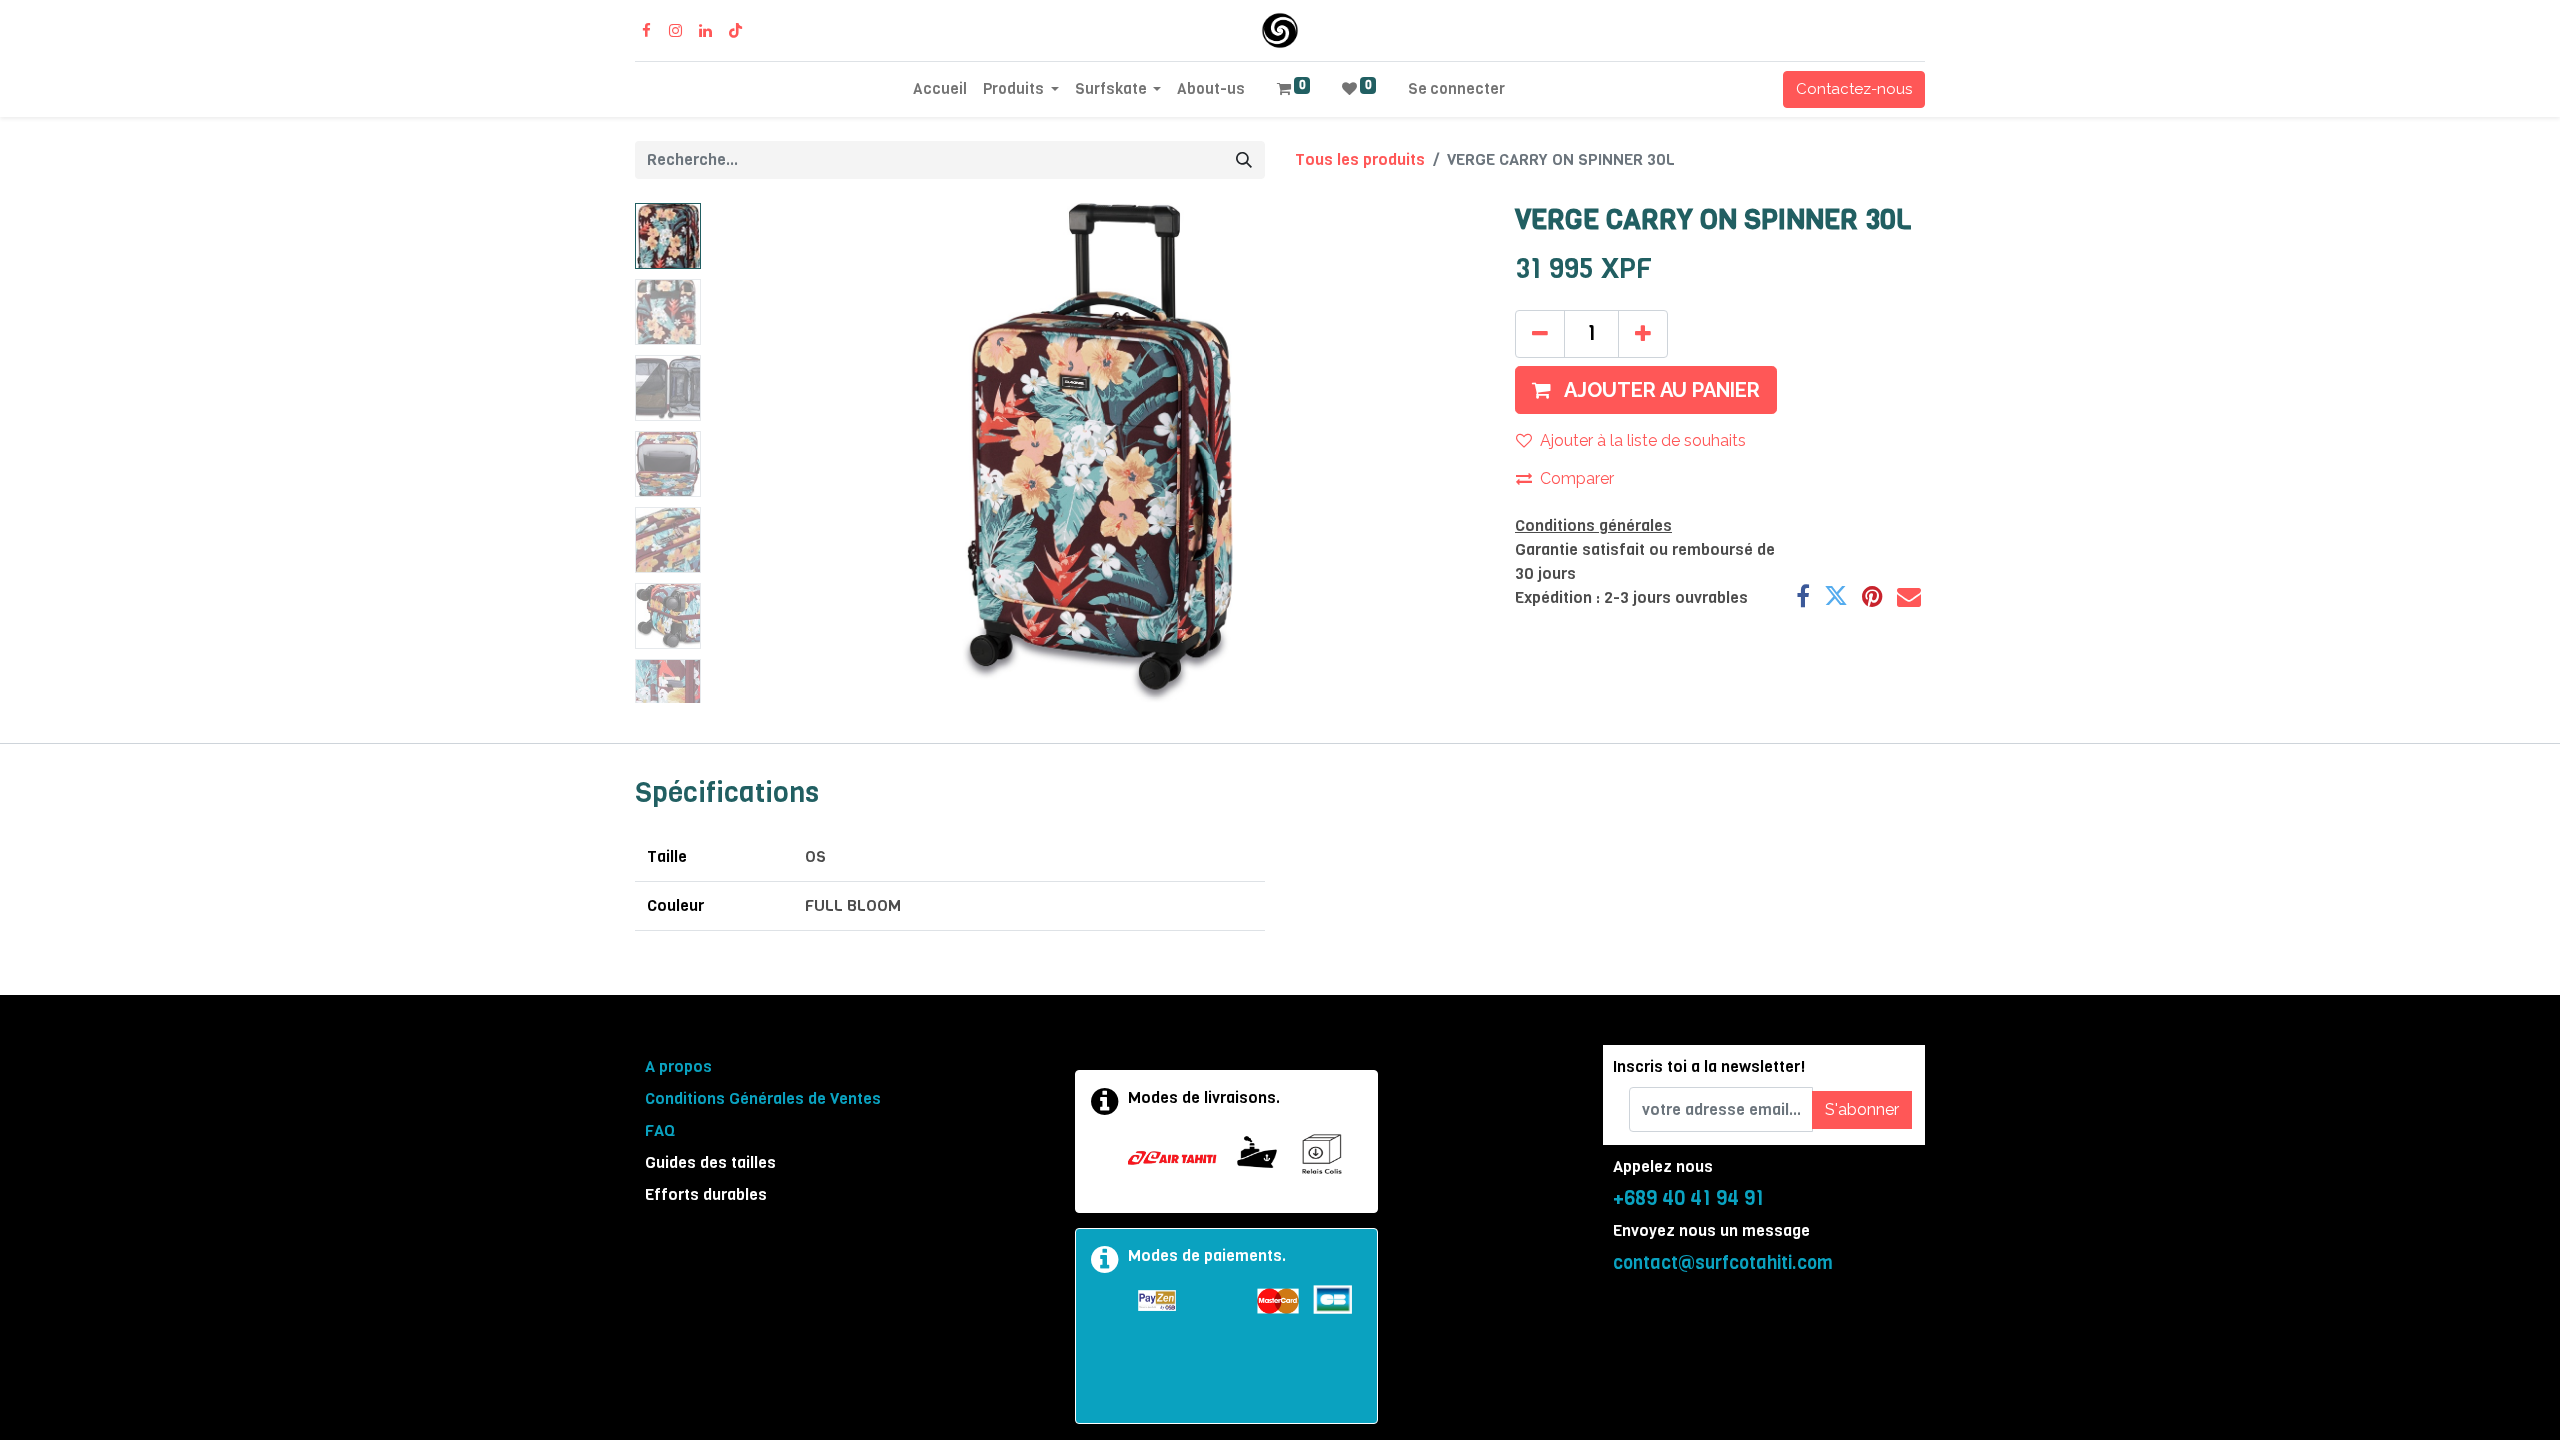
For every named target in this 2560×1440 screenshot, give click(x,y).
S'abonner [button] (1862, 1109)
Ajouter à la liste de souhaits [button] (1643, 440)
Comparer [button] (1577, 478)
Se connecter (1456, 89)
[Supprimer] (1540, 334)
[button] (767, 453)
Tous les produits (1360, 159)
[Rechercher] (1244, 160)
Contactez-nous (1854, 89)
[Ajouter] (1643, 334)
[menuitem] (940, 89)
